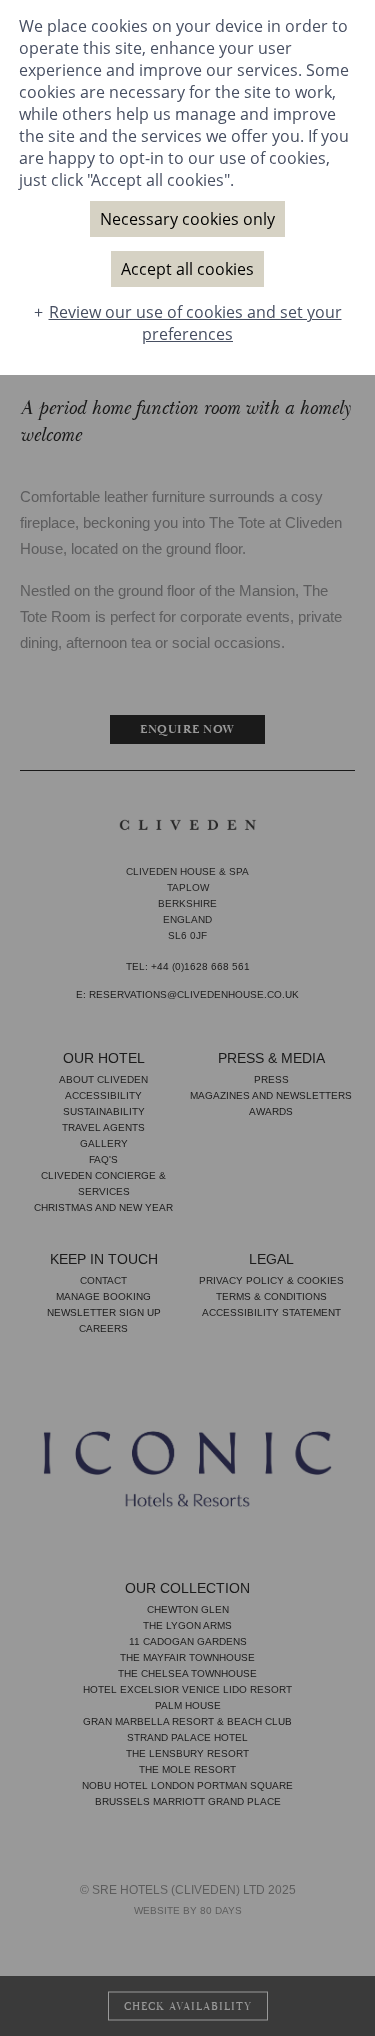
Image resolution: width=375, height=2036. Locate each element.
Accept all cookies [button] (187, 269)
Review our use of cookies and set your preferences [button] (195, 323)
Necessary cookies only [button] (187, 219)
